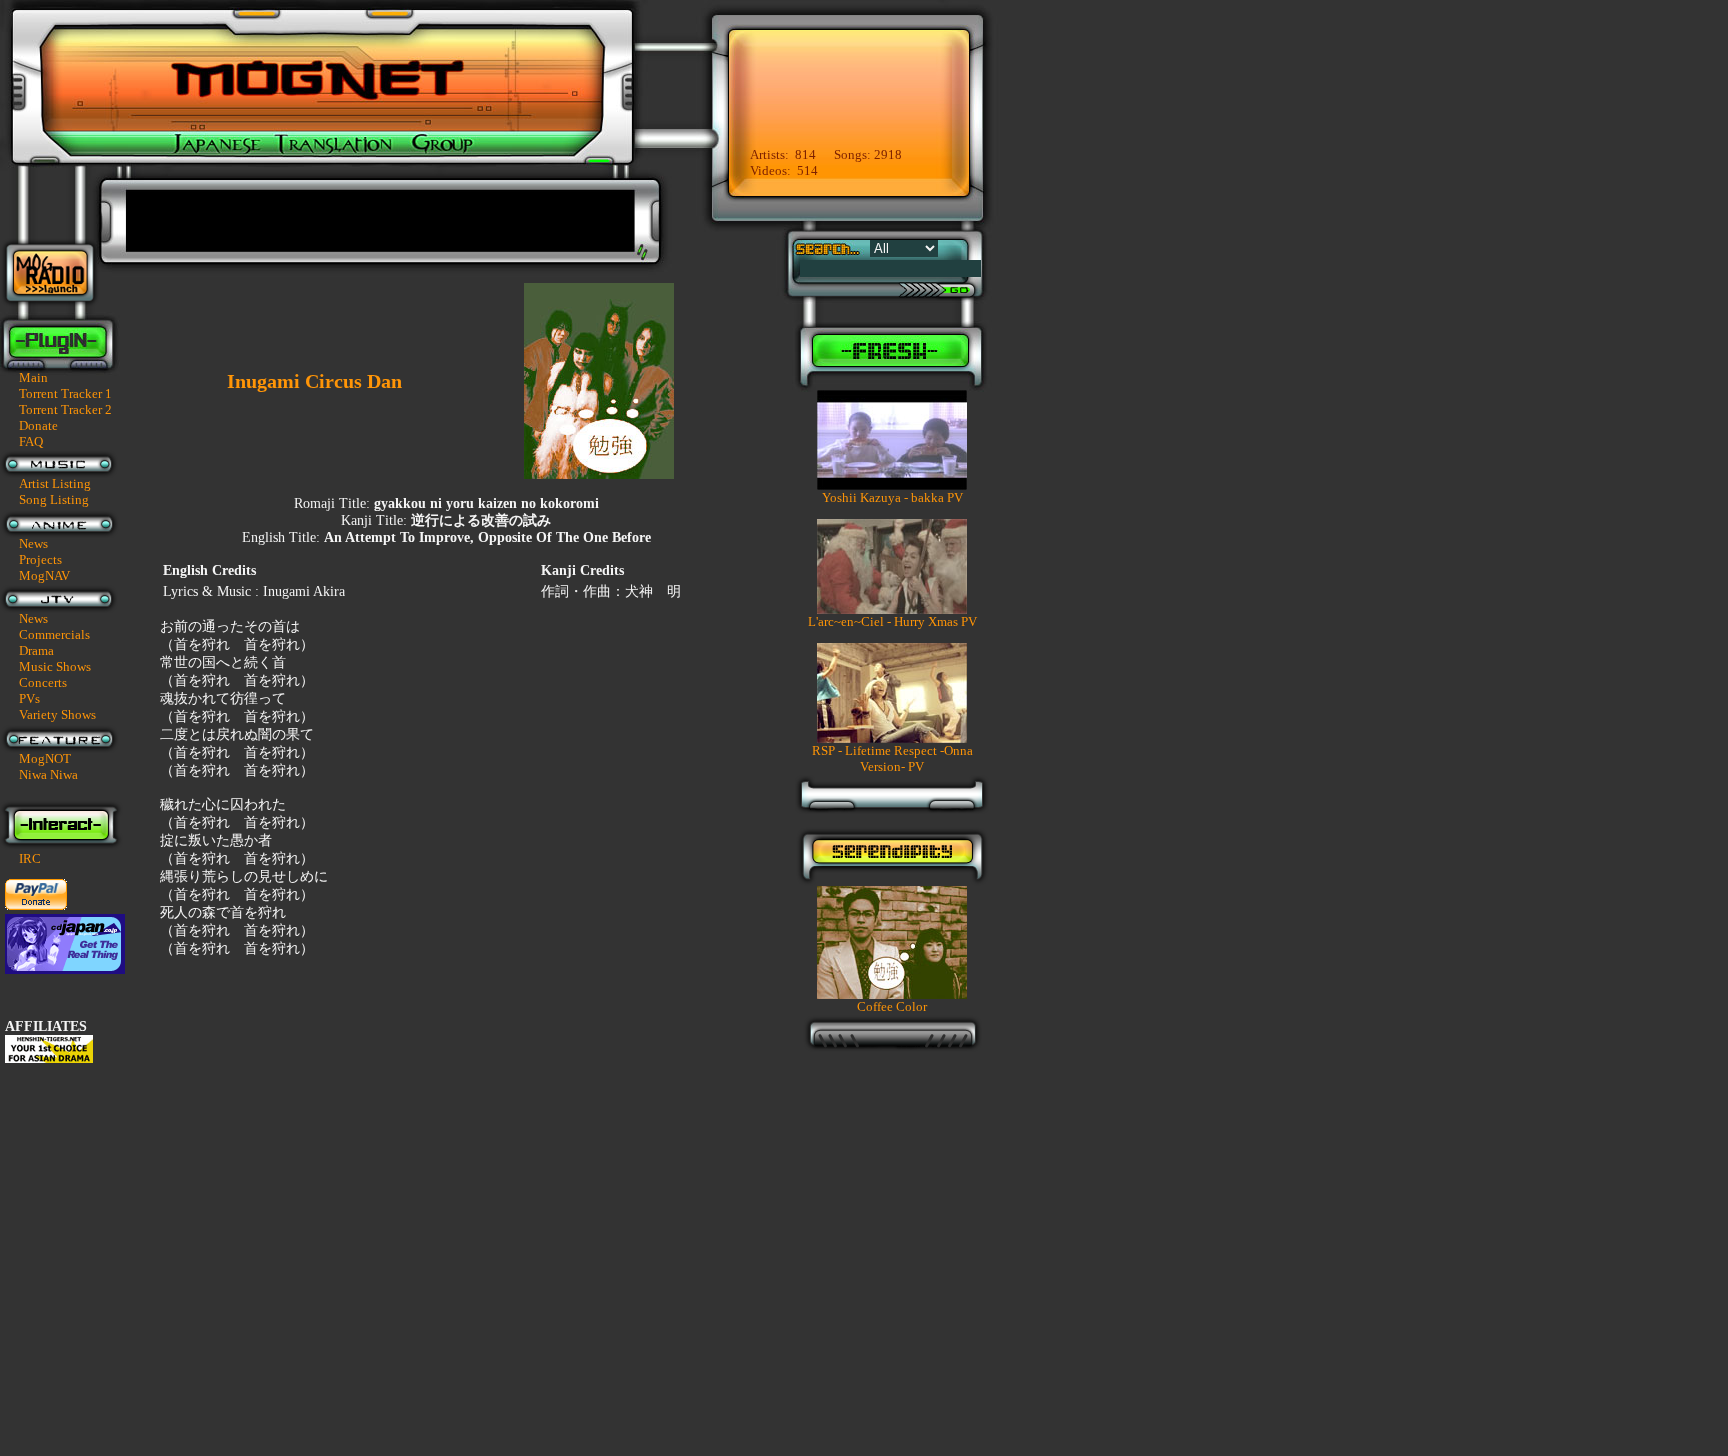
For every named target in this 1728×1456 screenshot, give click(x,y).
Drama (36, 650)
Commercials (54, 634)
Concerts (43, 682)
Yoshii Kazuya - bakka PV (892, 497)
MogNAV (44, 575)
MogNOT (45, 758)
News (33, 543)
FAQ (31, 441)
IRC (30, 858)
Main (33, 377)
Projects (40, 559)
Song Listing (54, 499)
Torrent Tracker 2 (65, 409)
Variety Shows (57, 714)
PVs (29, 698)
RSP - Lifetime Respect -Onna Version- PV (892, 758)
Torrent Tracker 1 (65, 393)
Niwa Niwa (48, 774)
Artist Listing (55, 483)
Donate (38, 425)
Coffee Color (892, 1006)
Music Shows (55, 666)
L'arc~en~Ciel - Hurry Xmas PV (892, 621)
